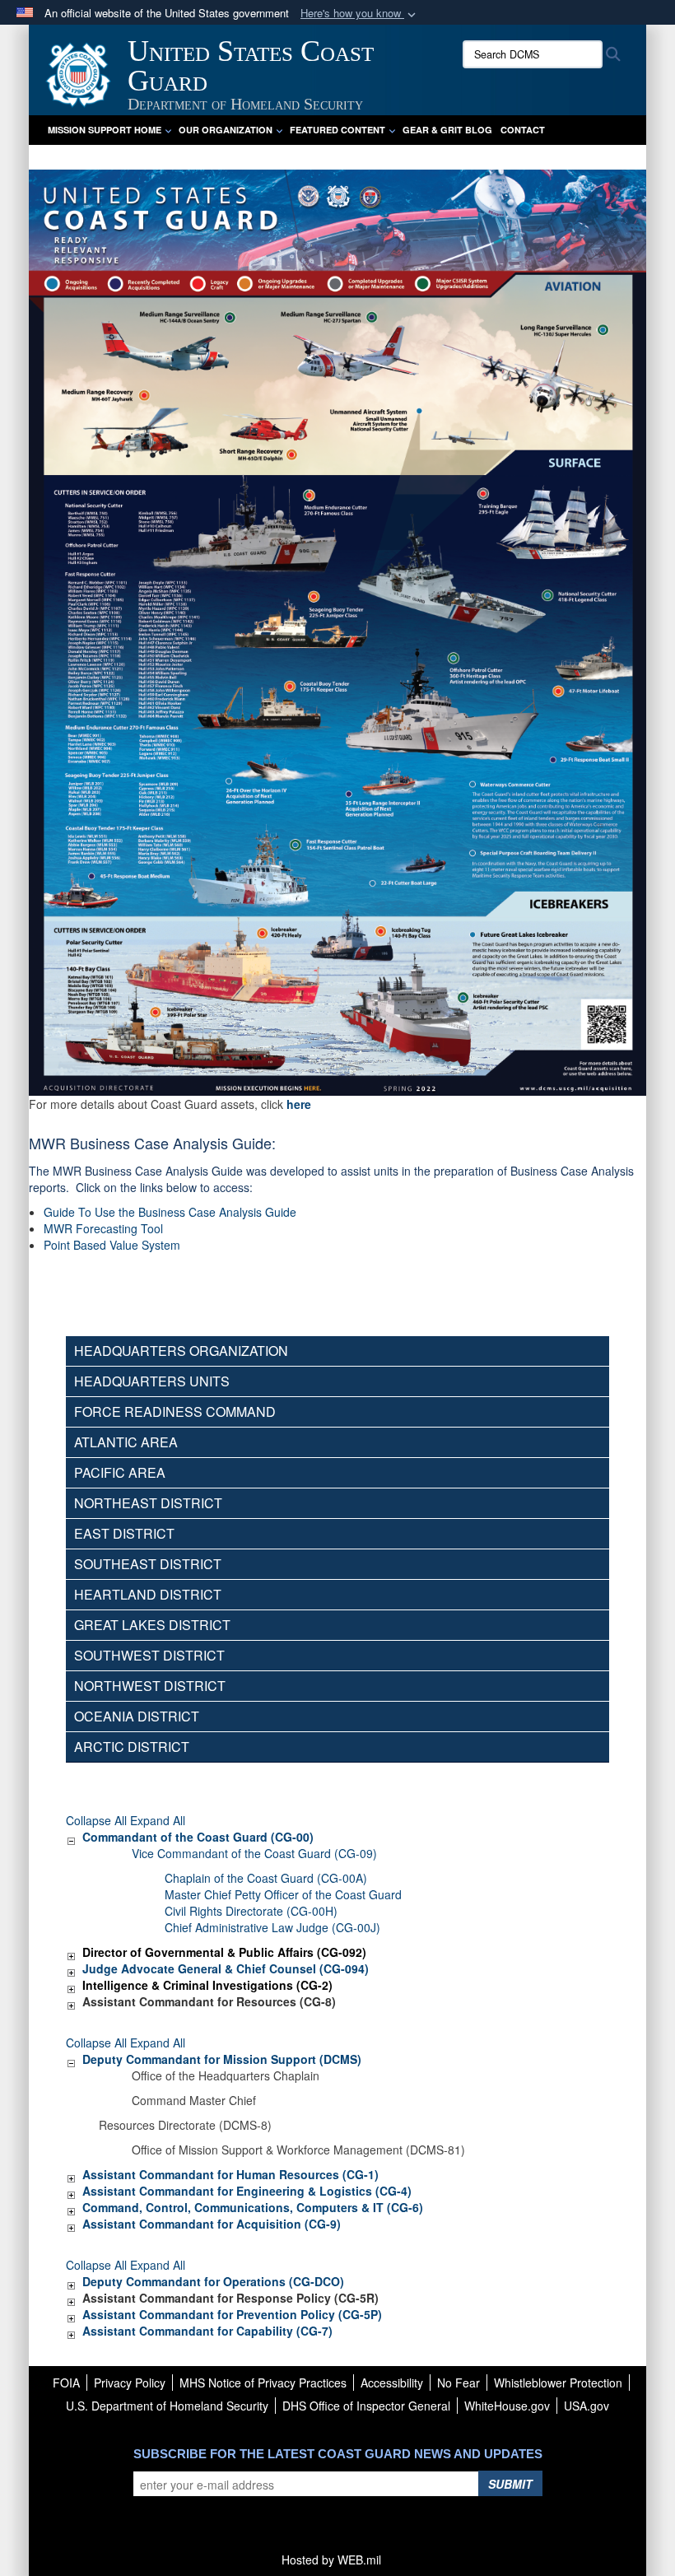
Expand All (158, 1820)
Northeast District (148, 1503)
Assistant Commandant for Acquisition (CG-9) (212, 2224)
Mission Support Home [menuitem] (105, 130)
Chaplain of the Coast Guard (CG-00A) (266, 1878)
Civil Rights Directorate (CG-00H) (251, 1911)
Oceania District (137, 1716)
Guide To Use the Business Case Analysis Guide (170, 1212)
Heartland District (148, 1594)
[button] (360, 14)
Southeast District (148, 1564)
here (299, 1104)
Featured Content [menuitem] (337, 130)
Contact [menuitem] (523, 130)
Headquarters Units (152, 1381)
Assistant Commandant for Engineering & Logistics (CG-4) (247, 2191)
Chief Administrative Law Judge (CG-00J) (272, 1927)
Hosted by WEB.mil (331, 2560)
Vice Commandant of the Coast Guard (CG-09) (254, 1853)
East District (124, 1533)
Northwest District (150, 1686)
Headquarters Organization (181, 1351)
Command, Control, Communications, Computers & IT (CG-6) (253, 2207)
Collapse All (96, 1820)
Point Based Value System (112, 1245)
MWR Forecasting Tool (103, 1228)
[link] (71, 1837)
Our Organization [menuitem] (226, 130)
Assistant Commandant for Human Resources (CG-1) (230, 2174)
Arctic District (132, 1747)
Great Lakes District (152, 1625)
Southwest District (149, 1655)
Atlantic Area (126, 1442)
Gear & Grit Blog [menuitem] (447, 130)
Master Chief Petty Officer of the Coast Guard (283, 1894)
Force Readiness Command (175, 1411)
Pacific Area (120, 1472)
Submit (510, 2484)
